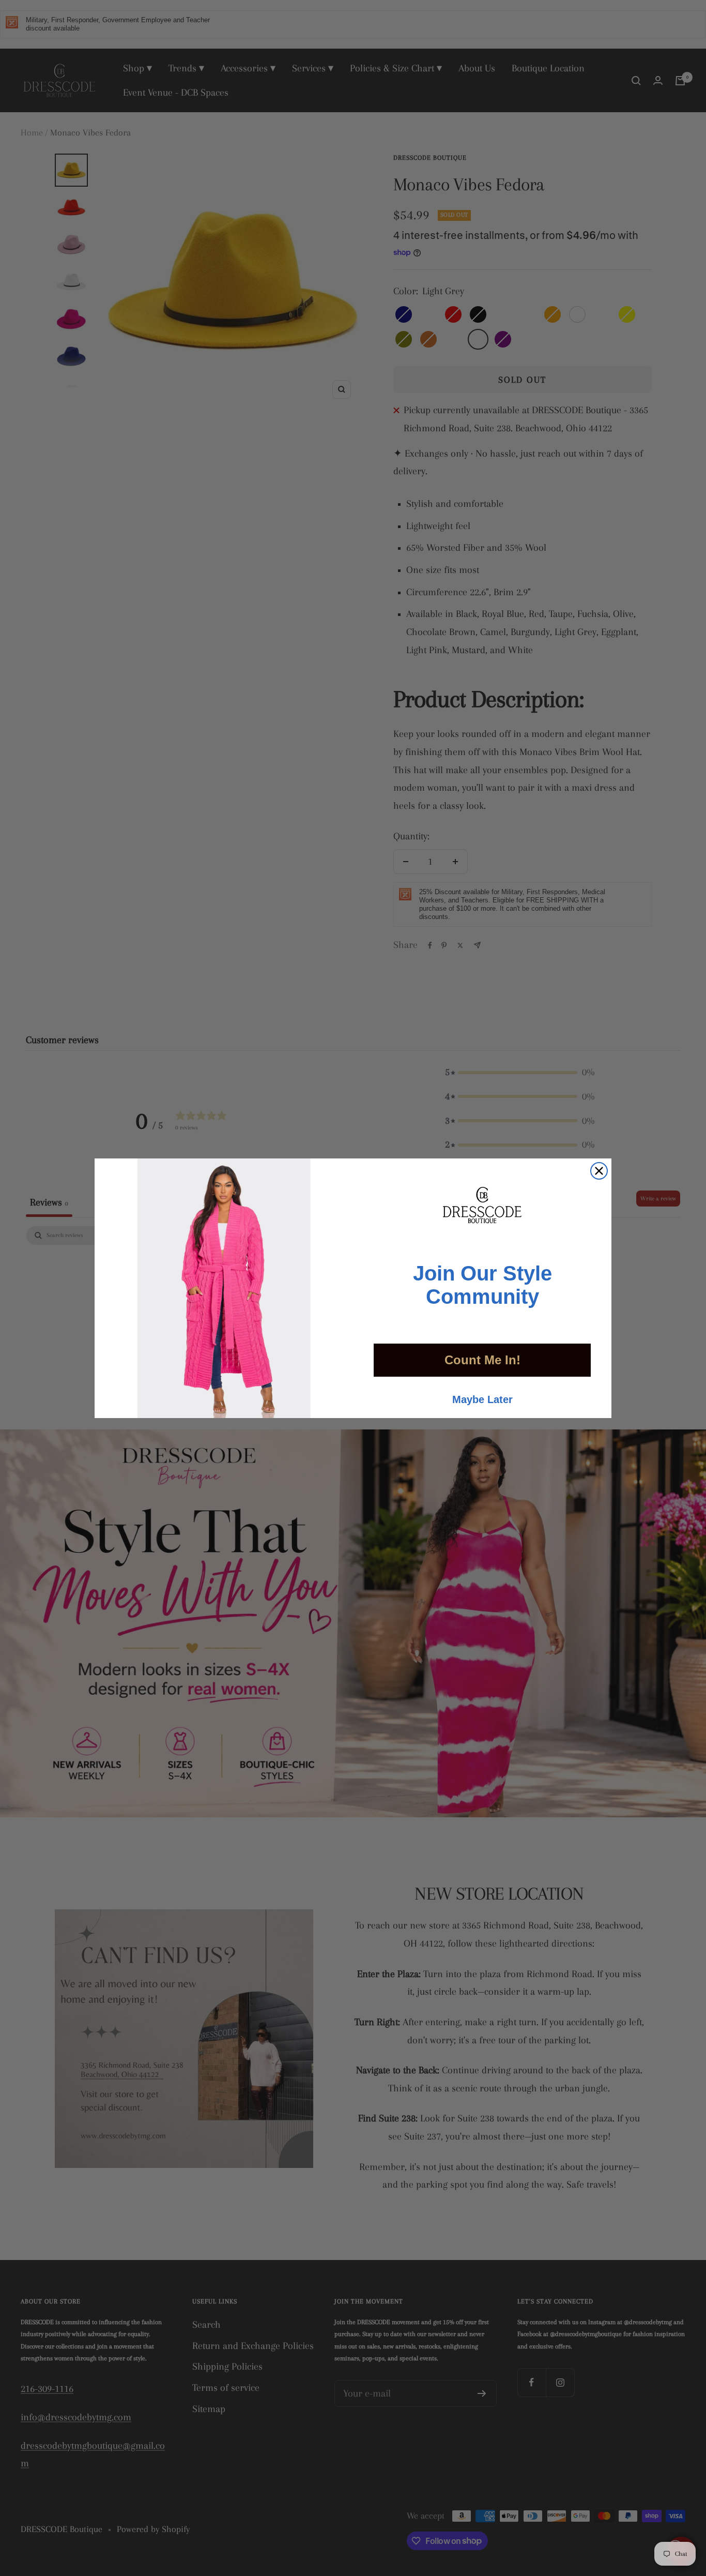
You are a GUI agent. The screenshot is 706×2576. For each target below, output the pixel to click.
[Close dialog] (599, 1171)
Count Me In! (482, 1360)
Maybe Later (482, 1399)
